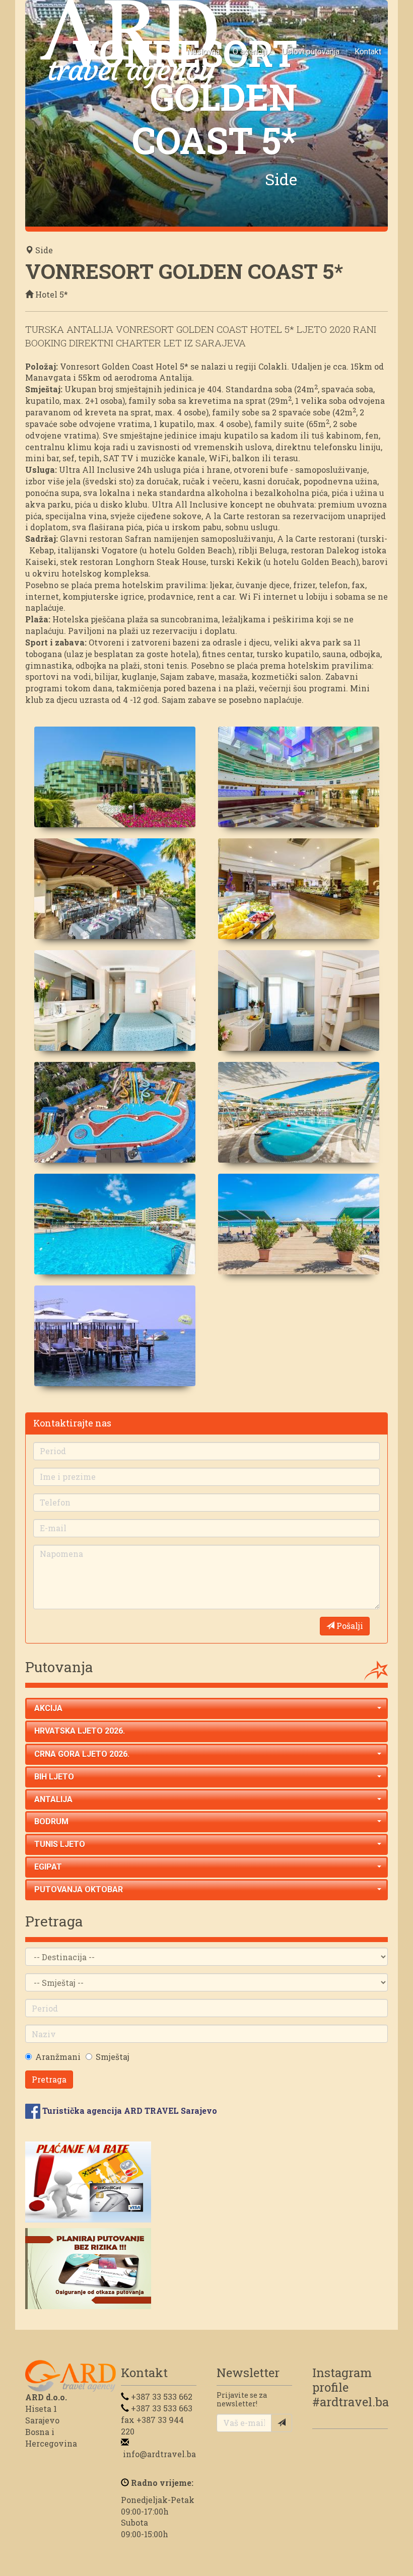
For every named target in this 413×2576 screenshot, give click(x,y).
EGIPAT (48, 1867)
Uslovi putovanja (311, 52)
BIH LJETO (54, 1777)
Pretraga (49, 2079)
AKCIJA (48, 1708)
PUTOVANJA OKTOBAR (79, 1889)
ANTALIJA (53, 1799)
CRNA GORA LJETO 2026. (82, 1754)
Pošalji (349, 1626)
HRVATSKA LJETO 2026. (80, 1731)
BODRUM (51, 1821)
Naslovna (203, 52)
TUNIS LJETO (60, 1844)
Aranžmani (58, 2057)
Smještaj (113, 2057)
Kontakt (368, 52)
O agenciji (250, 52)
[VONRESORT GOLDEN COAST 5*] (115, 777)
